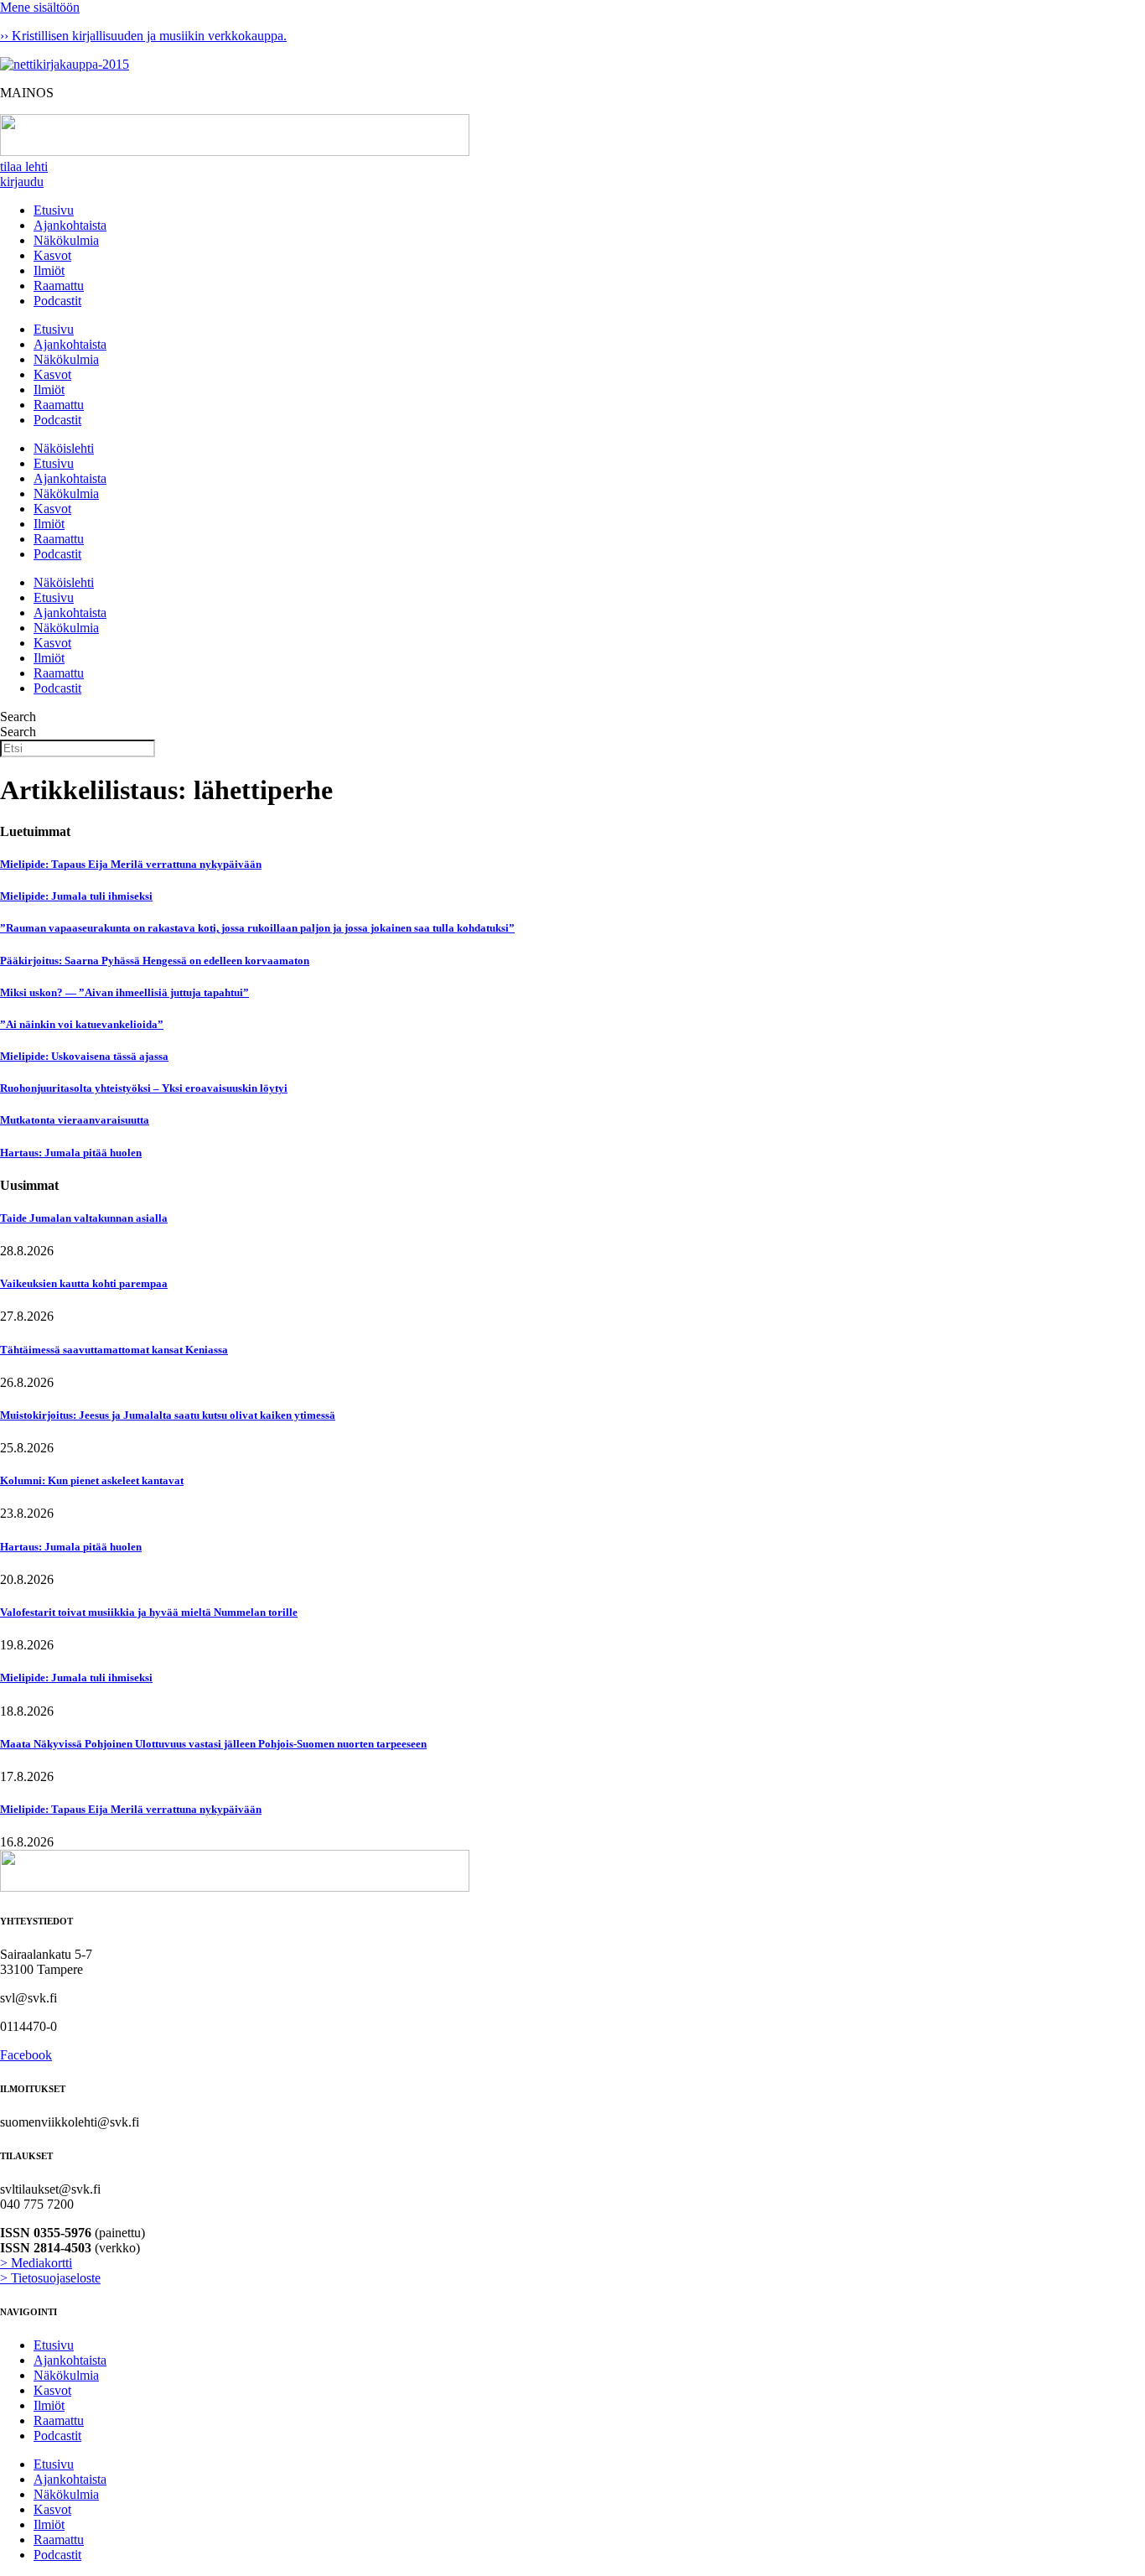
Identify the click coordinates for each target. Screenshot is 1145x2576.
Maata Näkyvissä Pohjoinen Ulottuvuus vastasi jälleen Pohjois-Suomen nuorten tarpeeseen (213, 1744)
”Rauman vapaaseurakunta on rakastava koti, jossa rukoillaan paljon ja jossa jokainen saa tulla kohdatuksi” (257, 928)
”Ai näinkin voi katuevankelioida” (82, 1024)
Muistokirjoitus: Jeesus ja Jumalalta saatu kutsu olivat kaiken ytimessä (168, 1415)
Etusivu (54, 210)
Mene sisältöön (40, 7)
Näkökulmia (66, 240)
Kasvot (52, 255)
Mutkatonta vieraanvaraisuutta (75, 1120)
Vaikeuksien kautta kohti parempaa (84, 1283)
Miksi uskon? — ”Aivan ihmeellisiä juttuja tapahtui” (124, 992)
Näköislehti (64, 448)
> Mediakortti (36, 2263)
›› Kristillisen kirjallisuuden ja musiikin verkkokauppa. (143, 36)
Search (18, 717)
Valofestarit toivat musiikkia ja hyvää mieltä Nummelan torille (149, 1612)
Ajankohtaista (70, 225)
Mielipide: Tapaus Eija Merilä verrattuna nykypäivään (131, 864)
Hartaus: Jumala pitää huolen (71, 1153)
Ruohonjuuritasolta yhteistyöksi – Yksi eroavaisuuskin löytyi (144, 1088)
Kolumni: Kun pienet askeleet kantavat (92, 1480)
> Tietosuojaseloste (50, 2278)
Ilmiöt (49, 270)
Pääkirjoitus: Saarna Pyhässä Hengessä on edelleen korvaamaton (155, 961)
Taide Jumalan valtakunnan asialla (84, 1218)
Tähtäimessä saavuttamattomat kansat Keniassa (114, 1350)
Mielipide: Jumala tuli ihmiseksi (76, 896)
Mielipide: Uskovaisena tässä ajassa (84, 1056)
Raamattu (59, 286)
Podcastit (57, 301)
